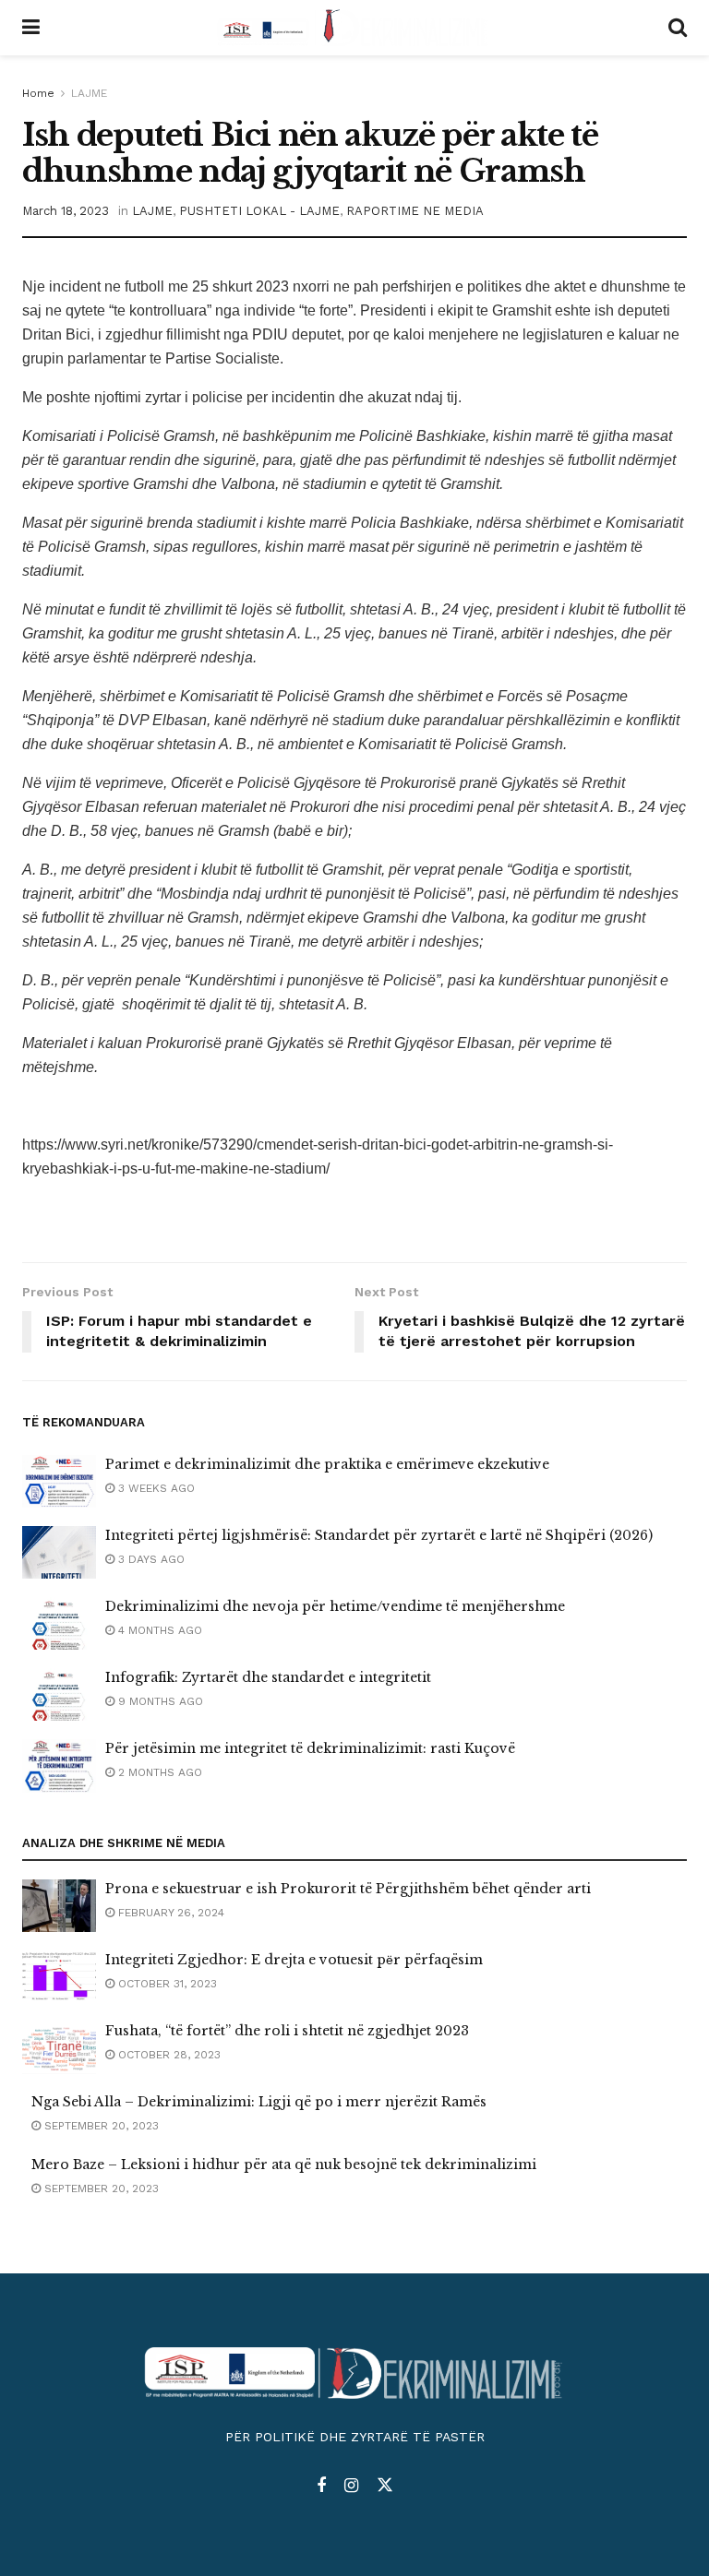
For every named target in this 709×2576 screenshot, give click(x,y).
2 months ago (158, 1772)
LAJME (89, 93)
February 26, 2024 (169, 1913)
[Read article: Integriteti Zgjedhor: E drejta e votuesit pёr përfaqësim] (59, 1977)
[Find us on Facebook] (321, 2486)
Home (38, 93)
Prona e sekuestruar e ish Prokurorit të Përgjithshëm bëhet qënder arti (348, 1889)
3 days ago (150, 1559)
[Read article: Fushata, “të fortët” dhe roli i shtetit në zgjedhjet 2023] (59, 2048)
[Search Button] (678, 28)
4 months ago (158, 1630)
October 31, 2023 (166, 1984)
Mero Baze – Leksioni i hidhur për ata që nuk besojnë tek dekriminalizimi (284, 2165)
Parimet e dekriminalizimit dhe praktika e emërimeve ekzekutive (327, 1464)
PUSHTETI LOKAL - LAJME (259, 211)
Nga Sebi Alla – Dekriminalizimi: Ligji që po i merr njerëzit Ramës (259, 2102)
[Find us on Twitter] (385, 2486)
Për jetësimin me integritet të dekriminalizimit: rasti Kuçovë (310, 1748)
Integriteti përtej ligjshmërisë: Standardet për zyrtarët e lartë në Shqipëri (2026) (379, 1535)
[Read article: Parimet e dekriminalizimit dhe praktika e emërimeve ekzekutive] (59, 1481)
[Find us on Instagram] (351, 2486)
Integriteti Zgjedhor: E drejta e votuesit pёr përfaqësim (294, 1960)
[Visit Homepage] (354, 28)
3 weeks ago (155, 1488)
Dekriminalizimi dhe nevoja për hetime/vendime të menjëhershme (335, 1606)
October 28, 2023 (168, 2055)
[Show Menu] (31, 28)
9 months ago (159, 1701)
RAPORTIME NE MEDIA (415, 211)
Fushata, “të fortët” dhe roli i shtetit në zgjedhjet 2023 (287, 2031)
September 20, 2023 (100, 2126)
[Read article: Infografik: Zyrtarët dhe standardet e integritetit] (59, 1694)
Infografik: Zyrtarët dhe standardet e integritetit (268, 1677)
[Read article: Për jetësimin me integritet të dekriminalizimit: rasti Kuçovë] (59, 1765)
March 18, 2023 (66, 211)
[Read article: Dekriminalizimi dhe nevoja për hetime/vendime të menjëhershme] (59, 1623)
